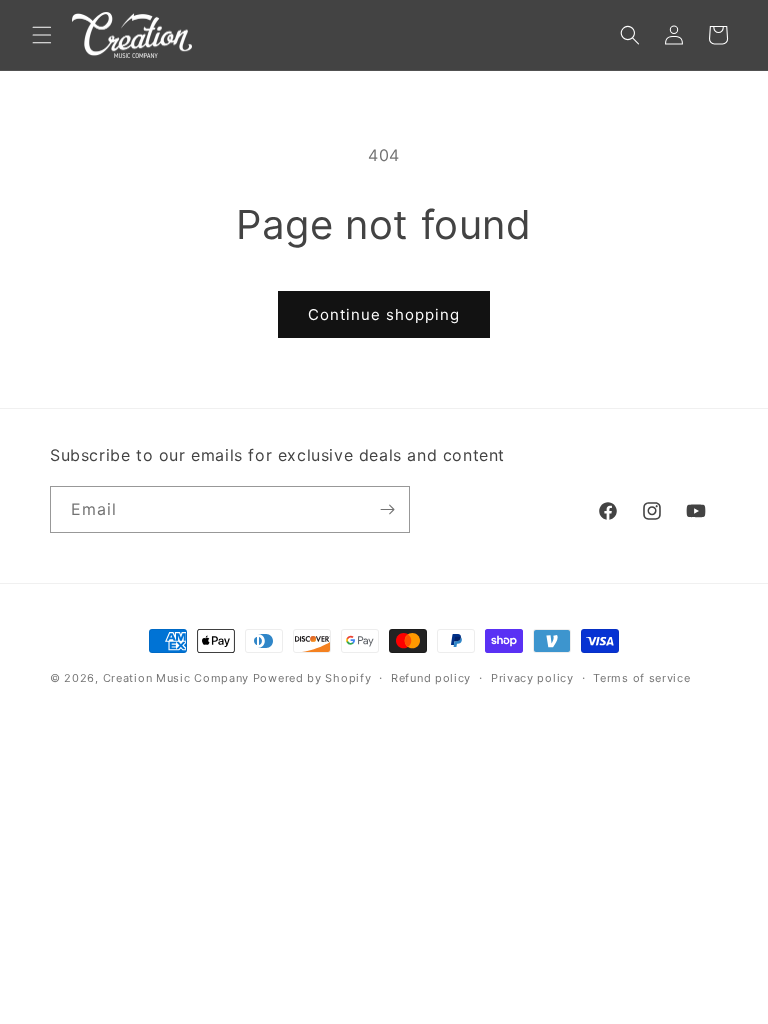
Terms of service (641, 678)
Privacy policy (532, 678)
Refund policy (431, 678)
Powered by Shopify (312, 678)
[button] (42, 35)
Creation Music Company (176, 678)
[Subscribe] (387, 509)
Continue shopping (384, 314)
